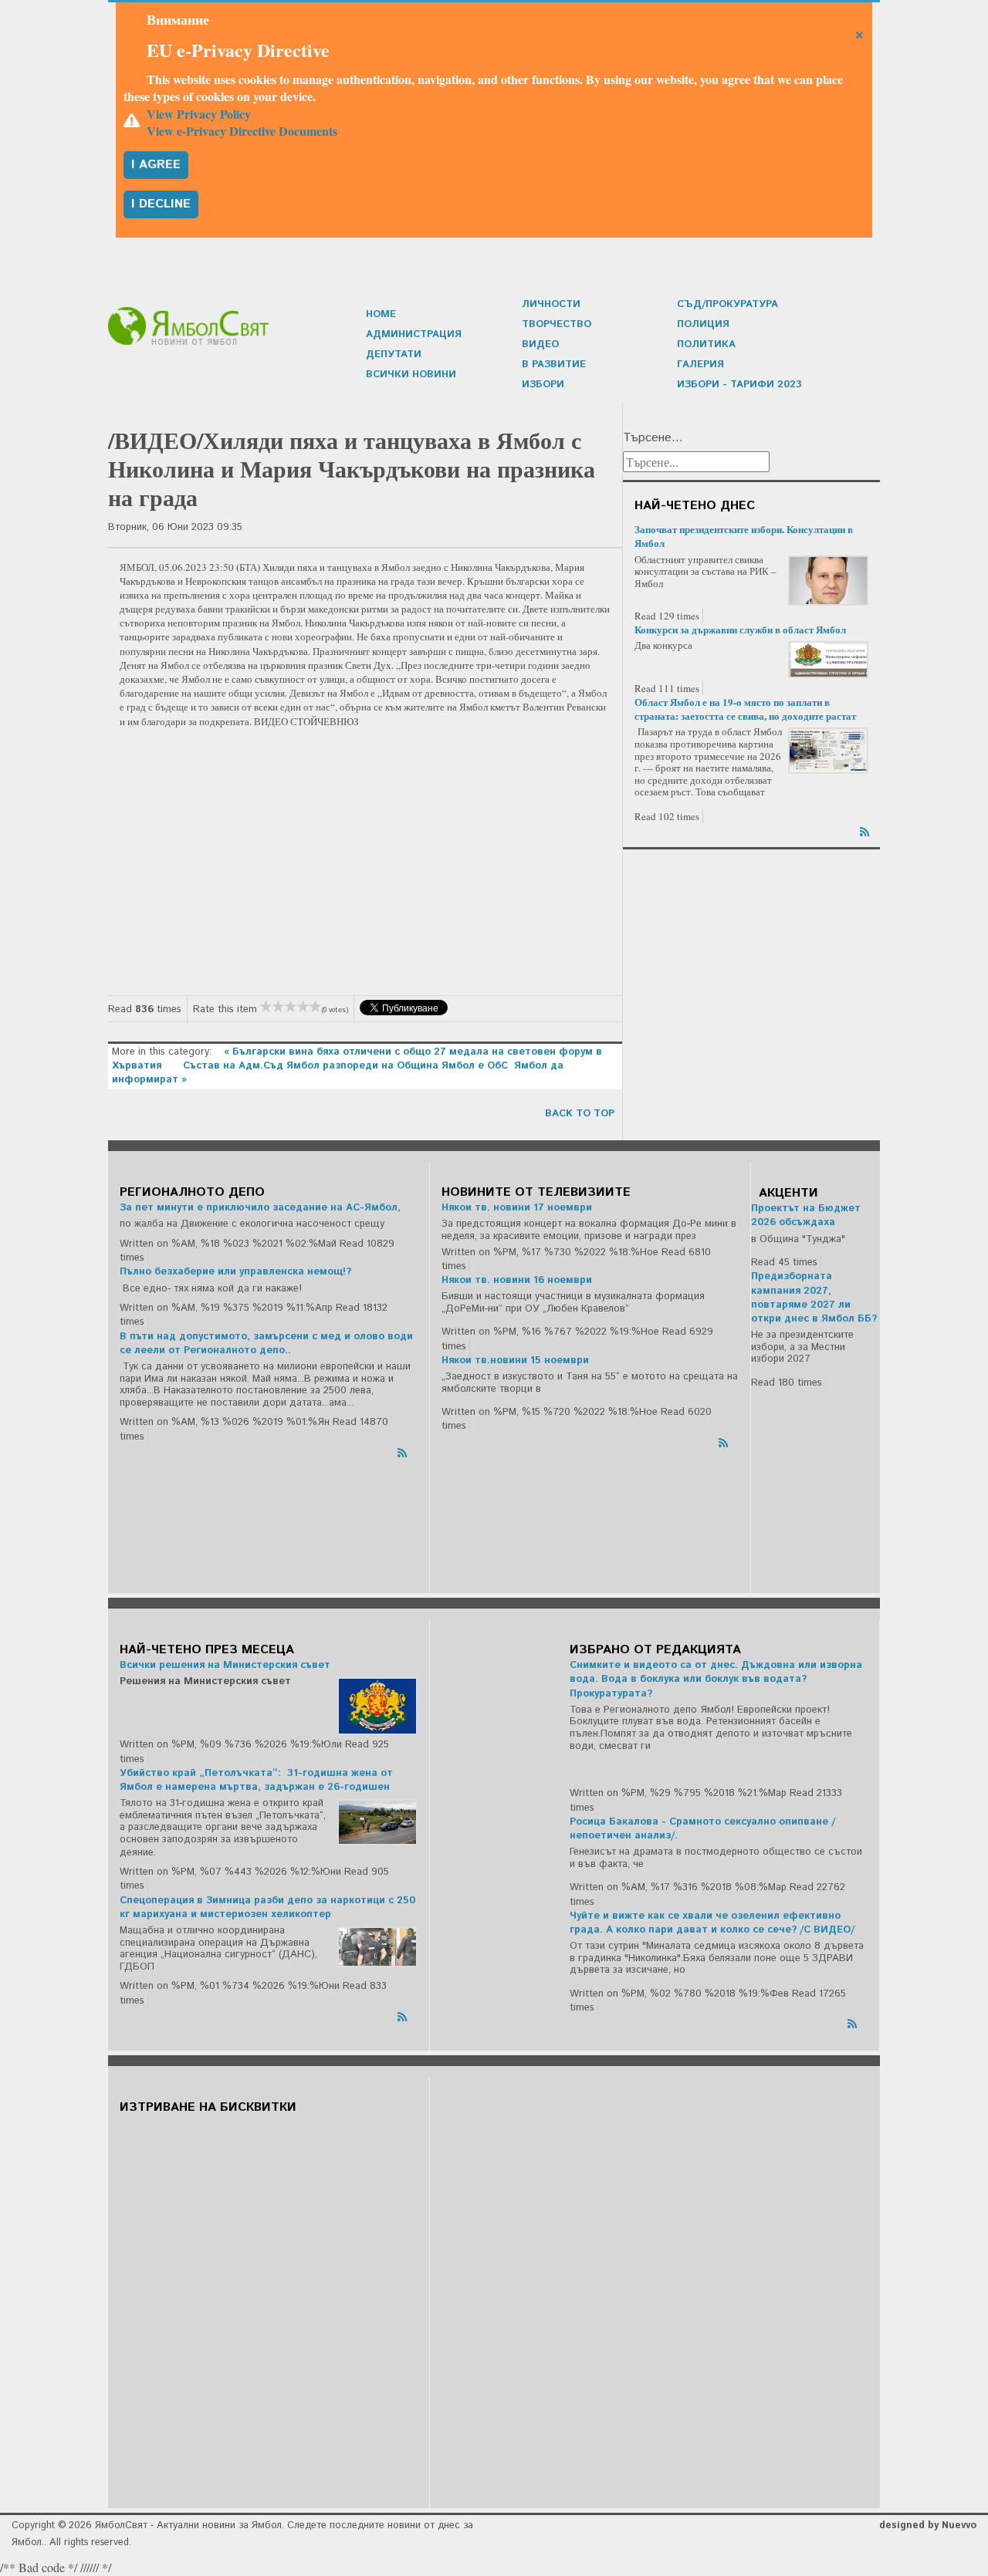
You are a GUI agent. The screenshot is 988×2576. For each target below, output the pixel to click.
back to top (580, 1114)
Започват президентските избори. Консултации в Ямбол (744, 536)
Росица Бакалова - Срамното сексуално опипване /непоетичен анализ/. (702, 1829)
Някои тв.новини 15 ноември (515, 1361)
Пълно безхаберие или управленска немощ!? (235, 1272)
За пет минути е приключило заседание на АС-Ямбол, (260, 1208)
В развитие (554, 365)
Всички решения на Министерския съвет (225, 1665)
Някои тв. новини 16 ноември (517, 1280)
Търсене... (653, 438)
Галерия (700, 365)
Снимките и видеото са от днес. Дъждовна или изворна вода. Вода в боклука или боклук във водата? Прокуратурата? (716, 1679)
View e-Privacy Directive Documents (242, 131)
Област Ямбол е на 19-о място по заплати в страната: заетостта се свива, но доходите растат (745, 709)
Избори (543, 385)
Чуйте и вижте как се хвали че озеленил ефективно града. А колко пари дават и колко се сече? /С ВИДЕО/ (712, 1923)
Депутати (394, 354)
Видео (540, 344)
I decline (161, 204)
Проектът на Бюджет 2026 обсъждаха (806, 1215)
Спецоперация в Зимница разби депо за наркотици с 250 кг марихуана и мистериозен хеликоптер (267, 1908)
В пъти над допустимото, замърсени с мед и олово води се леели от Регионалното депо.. (266, 1344)
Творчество (557, 324)
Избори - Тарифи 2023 (739, 385)
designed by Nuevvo (928, 2525)
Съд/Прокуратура (727, 304)
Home (381, 314)
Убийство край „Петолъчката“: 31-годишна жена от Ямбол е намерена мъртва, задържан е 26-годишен (256, 1780)
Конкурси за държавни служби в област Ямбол (740, 629)
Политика (706, 344)
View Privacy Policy (199, 114)
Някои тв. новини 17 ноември (517, 1208)
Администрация (414, 334)
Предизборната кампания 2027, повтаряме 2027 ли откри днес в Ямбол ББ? (814, 1298)
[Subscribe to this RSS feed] (866, 829)
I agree (156, 165)
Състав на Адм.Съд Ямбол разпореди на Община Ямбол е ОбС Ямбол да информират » (338, 1073)
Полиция (703, 324)
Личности (551, 304)
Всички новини (411, 375)
